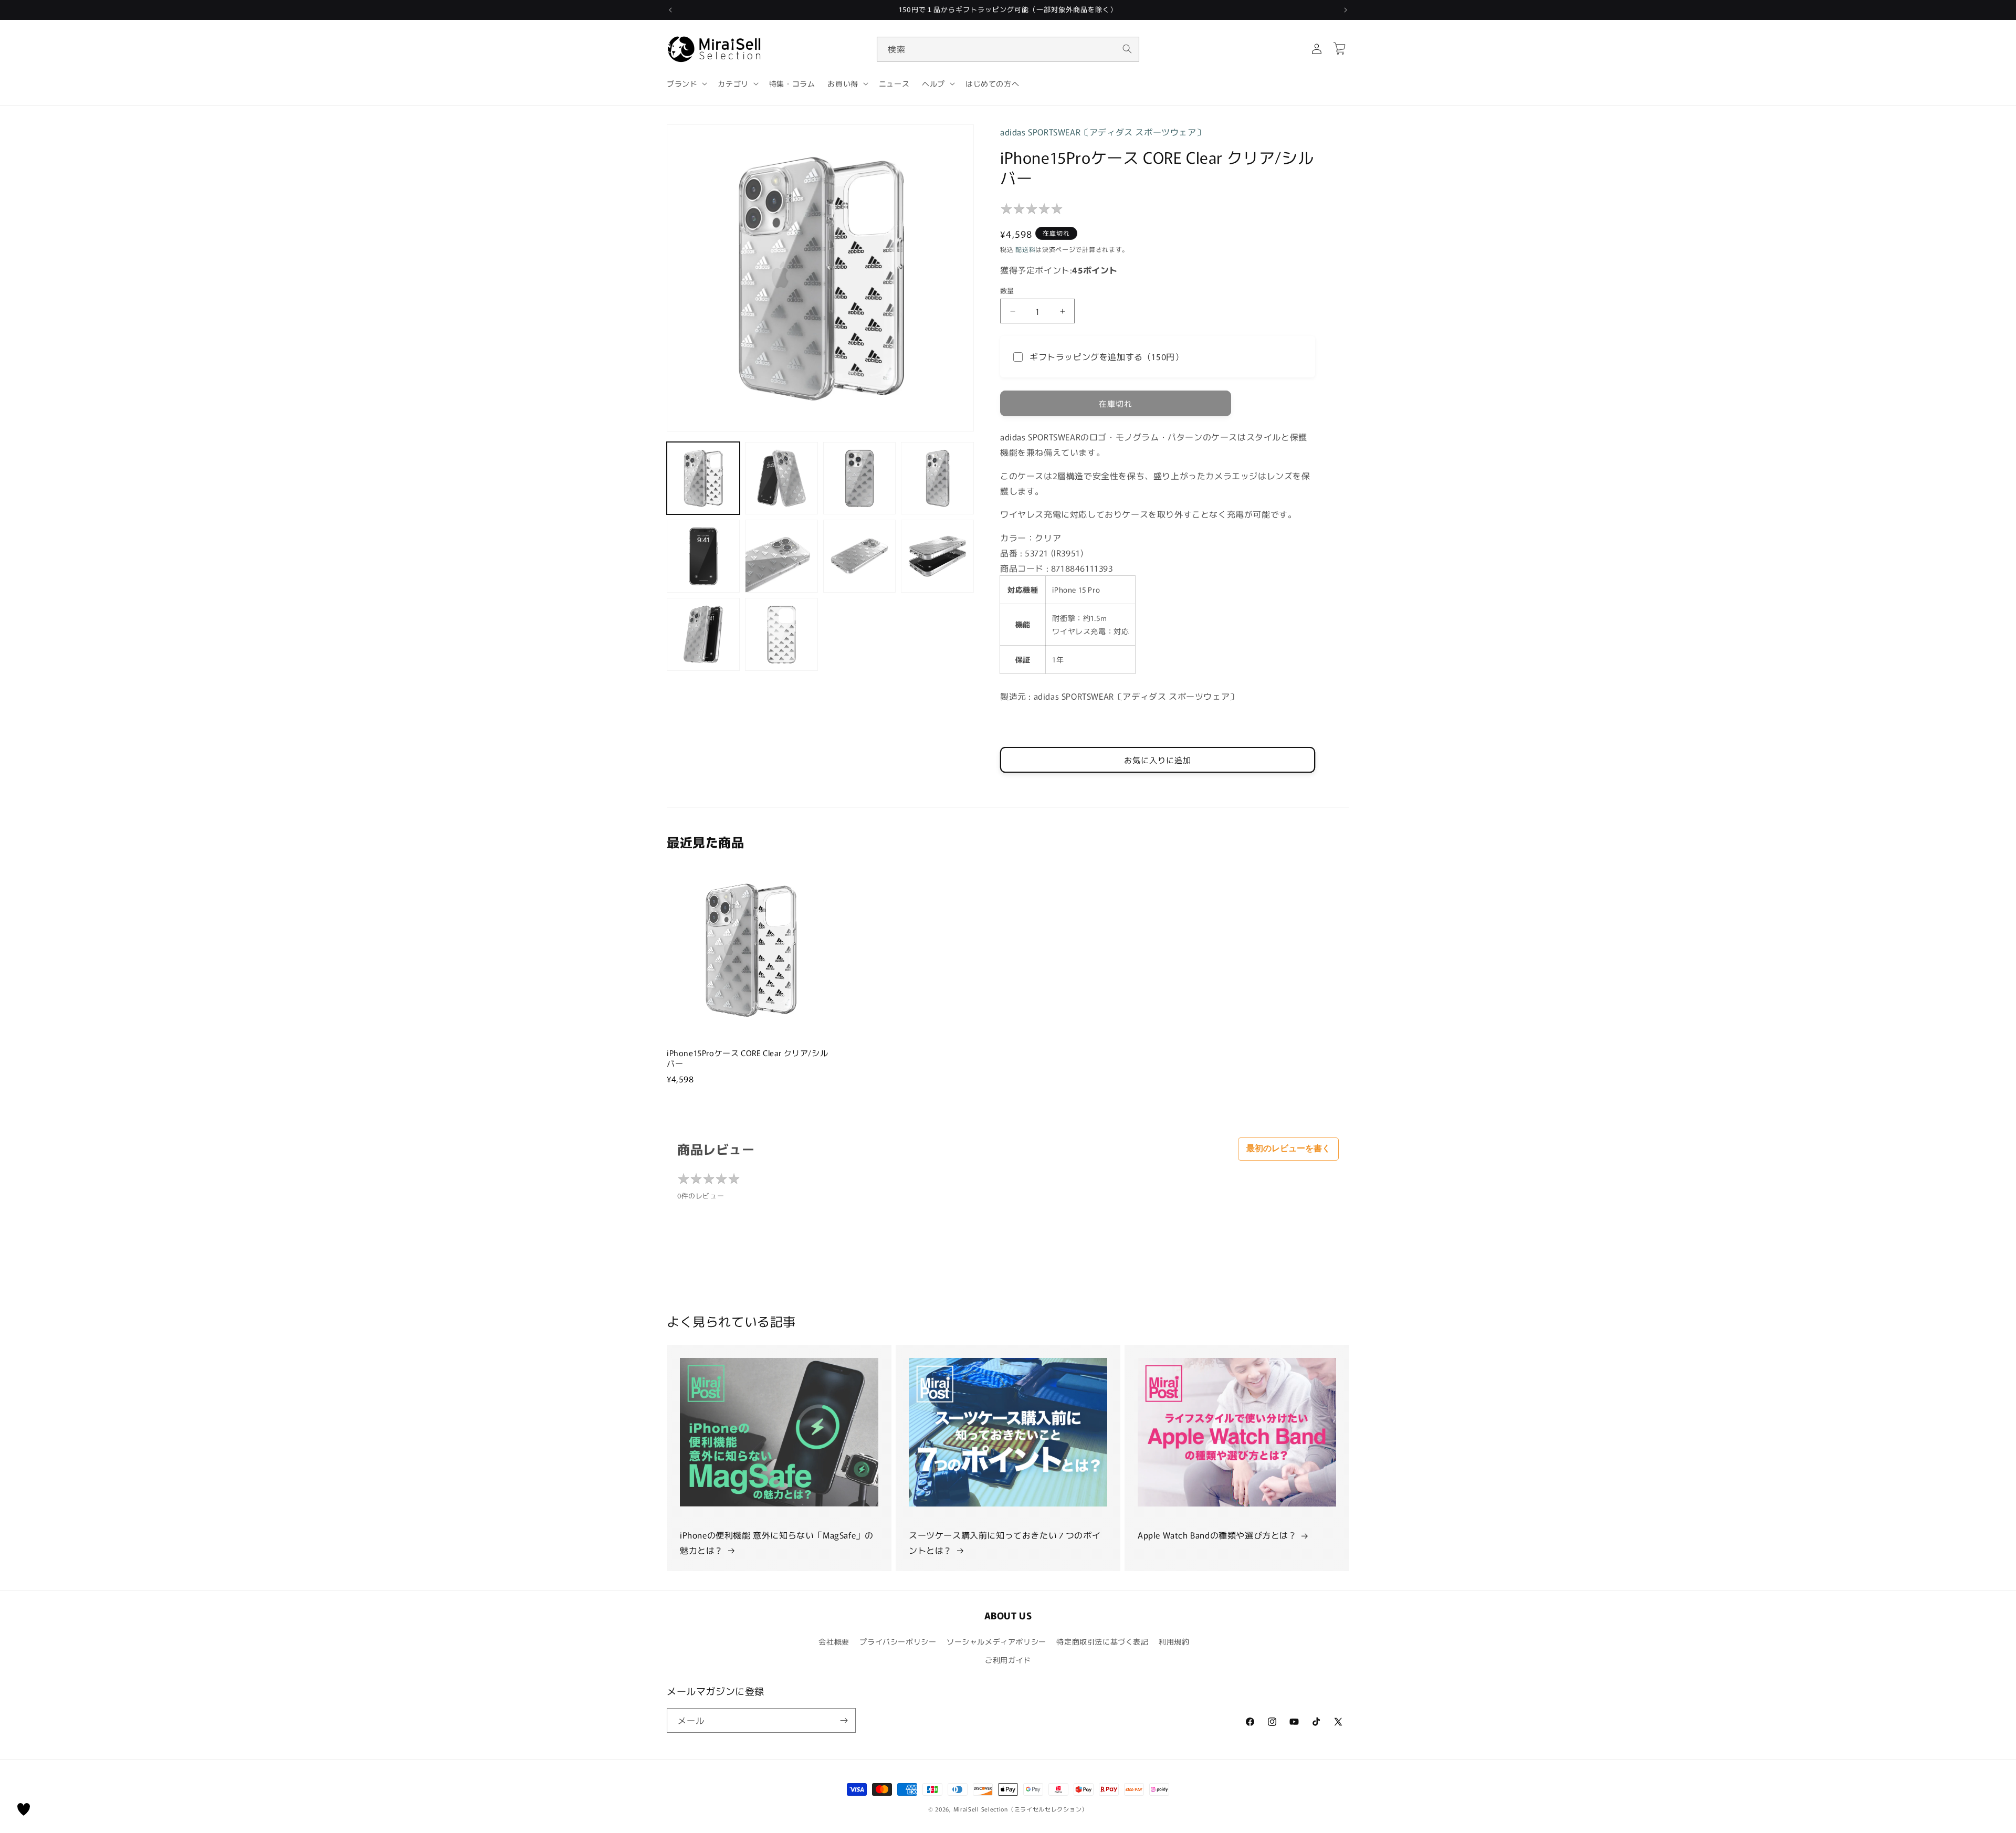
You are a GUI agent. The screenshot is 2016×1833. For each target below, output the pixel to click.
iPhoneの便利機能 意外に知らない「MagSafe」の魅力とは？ (776, 1542)
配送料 (1025, 249)
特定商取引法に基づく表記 (1102, 1641)
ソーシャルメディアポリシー (996, 1641)
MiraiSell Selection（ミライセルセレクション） (1021, 1809)
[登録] (844, 1720)
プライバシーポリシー (898, 1641)
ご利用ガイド (1008, 1660)
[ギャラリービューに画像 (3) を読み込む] (860, 478)
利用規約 (1174, 1641)
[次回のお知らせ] (1346, 10)
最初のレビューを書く (1288, 1148)
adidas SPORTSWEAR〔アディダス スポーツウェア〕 (1102, 132)
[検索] (1127, 49)
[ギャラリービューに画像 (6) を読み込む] (781, 556)
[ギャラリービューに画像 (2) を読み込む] (781, 478)
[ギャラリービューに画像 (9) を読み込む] (703, 634)
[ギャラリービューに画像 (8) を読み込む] (937, 556)
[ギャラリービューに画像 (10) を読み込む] (781, 634)
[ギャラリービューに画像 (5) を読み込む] (703, 556)
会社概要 (834, 1641)
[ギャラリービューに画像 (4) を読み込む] (937, 478)
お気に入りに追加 (1158, 760)
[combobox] (1008, 49)
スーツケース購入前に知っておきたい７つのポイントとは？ (1005, 1542)
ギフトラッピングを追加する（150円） (1106, 356)
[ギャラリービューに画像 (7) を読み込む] (860, 556)
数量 (1007, 291)
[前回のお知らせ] (670, 10)
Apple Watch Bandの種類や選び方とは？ (1217, 1535)
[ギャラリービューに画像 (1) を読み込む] (703, 478)
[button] (686, 83)
